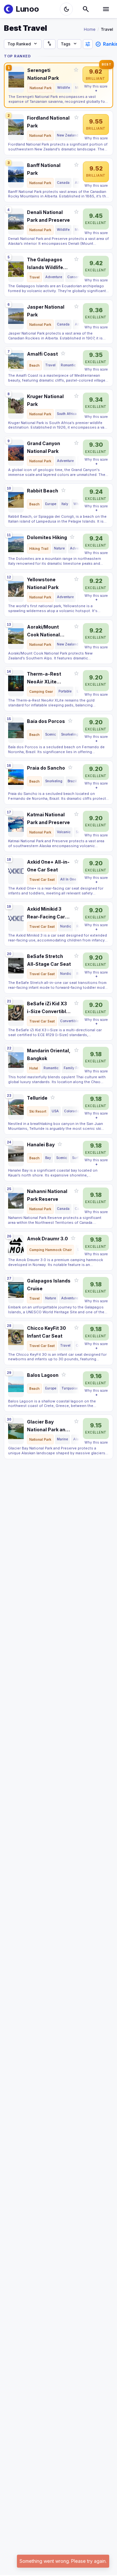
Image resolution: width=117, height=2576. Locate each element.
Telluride (37, 1098)
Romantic (68, 365)
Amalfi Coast (42, 354)
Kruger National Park (45, 400)
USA (55, 1111)
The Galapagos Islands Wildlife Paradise (45, 264)
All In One (68, 879)
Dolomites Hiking (47, 537)
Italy (65, 504)
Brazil (72, 781)
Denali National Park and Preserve (48, 216)
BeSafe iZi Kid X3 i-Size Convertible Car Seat (48, 1008)
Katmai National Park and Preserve (48, 818)
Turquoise (70, 1388)
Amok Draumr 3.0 (47, 1239)
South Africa (67, 414)
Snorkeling (70, 734)
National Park (41, 88)
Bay (48, 1158)
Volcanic (64, 832)
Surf (75, 1158)
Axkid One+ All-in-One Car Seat (48, 866)
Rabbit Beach (43, 491)
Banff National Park (44, 169)
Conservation (78, 277)
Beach (34, 365)
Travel (34, 277)
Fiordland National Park (48, 122)
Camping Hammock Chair (51, 1250)
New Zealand (68, 135)
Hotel (34, 1068)
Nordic (66, 926)
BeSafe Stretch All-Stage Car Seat (49, 960)
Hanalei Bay (41, 1145)
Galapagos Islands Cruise (49, 1285)
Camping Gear (41, 691)
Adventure (54, 277)
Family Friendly (76, 1068)
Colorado (71, 1111)
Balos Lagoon (43, 1375)
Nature (59, 548)
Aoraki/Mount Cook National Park (43, 631)
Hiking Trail (39, 549)
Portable (65, 691)
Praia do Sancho (46, 768)
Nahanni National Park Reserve (47, 1195)
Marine (62, 1439)
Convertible (69, 1021)
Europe (51, 504)
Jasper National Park (46, 311)
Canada (63, 183)
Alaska (79, 1439)
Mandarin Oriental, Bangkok (49, 1054)
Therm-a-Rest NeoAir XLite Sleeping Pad (44, 678)
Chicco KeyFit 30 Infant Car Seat (46, 1332)
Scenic (51, 734)
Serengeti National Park (43, 74)
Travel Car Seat (42, 880)
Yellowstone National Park (43, 583)
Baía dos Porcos (46, 721)
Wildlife (64, 88)
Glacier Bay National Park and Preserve (48, 1426)
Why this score (96, 86)
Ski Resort (38, 1111)
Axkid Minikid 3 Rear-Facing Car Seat (46, 913)
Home (90, 29)
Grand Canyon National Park (44, 447)
